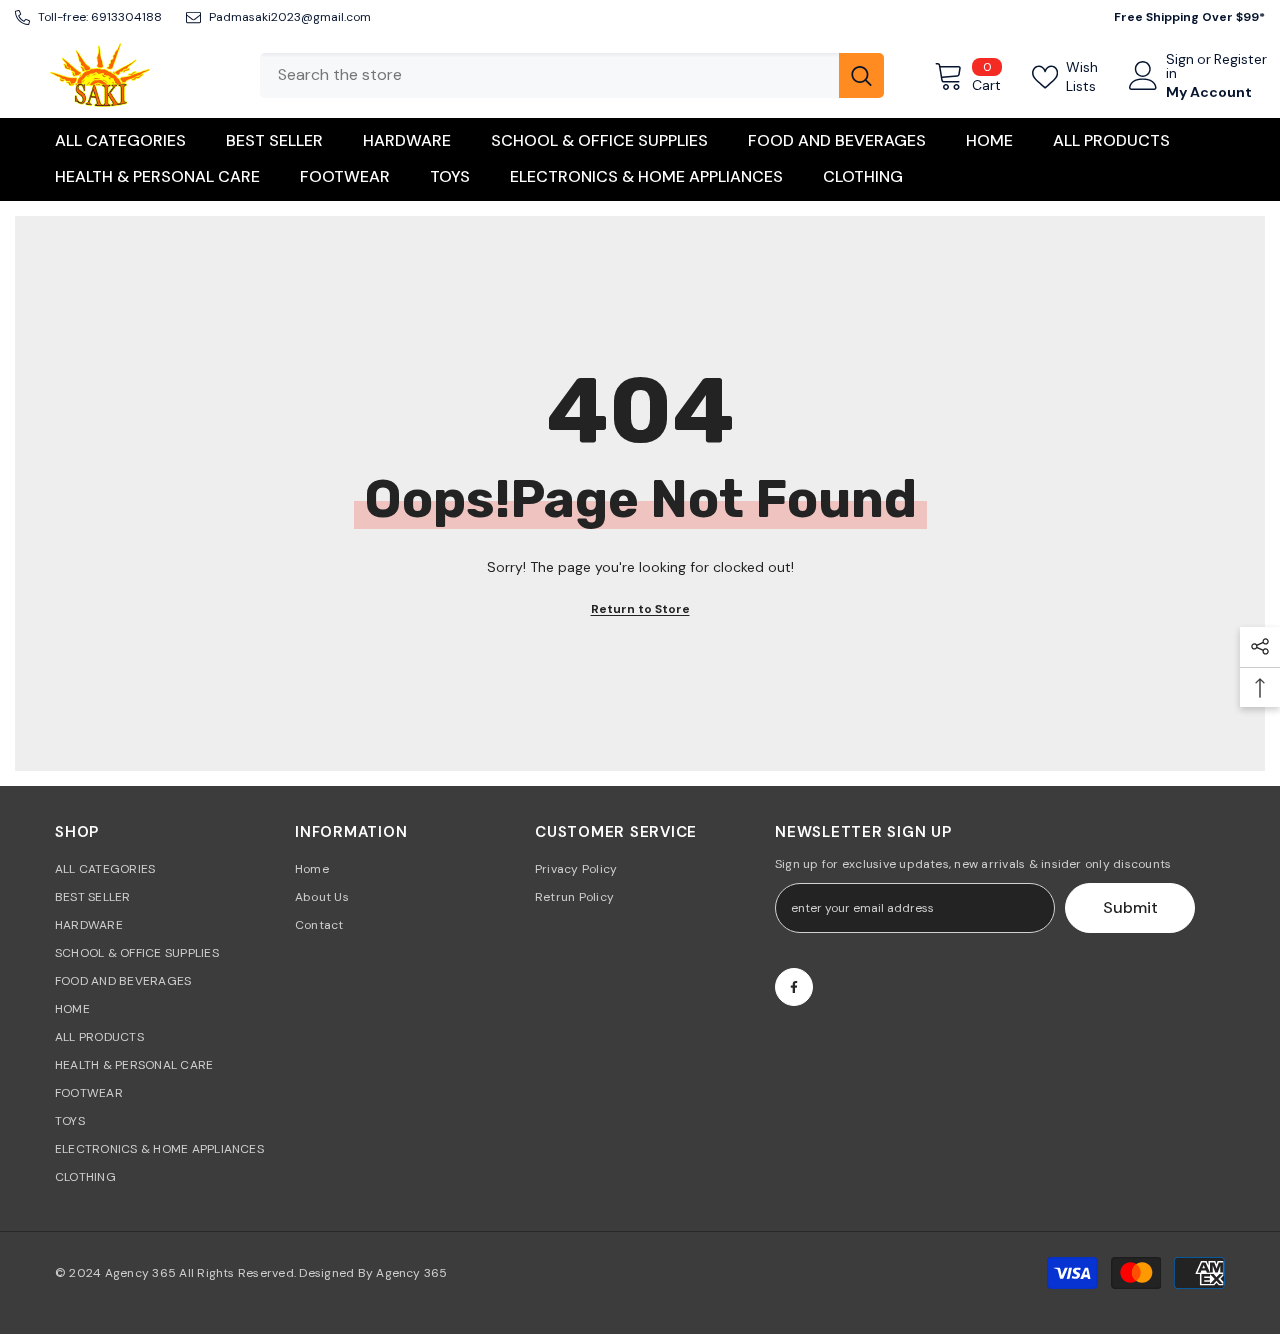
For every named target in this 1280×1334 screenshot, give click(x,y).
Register (1240, 60)
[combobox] (549, 75)
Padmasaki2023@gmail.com (290, 17)
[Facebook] (794, 987)
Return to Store (640, 609)
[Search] (572, 75)
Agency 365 (140, 1273)
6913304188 (126, 17)
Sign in (1180, 66)
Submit (1130, 907)
